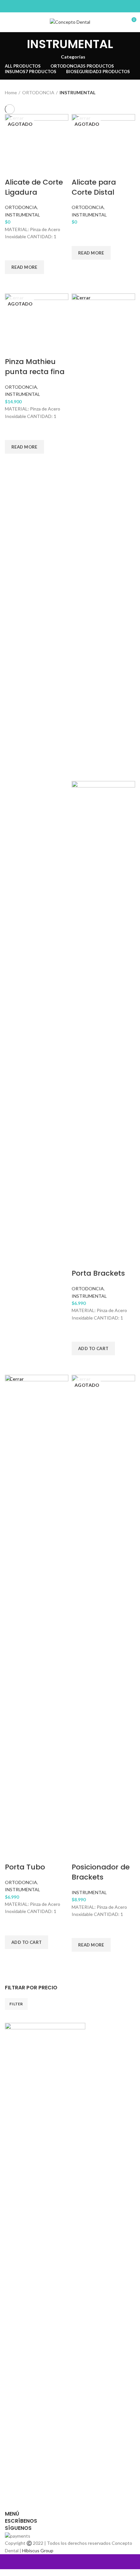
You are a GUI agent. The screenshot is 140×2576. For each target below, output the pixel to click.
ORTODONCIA (38, 92)
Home (11, 92)
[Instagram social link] (74, 6)
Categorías (73, 57)
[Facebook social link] (66, 6)
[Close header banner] (8, 2562)
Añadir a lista (13, 252)
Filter (16, 2004)
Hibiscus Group (38, 2550)
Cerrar (83, 298)
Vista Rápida (13, 282)
